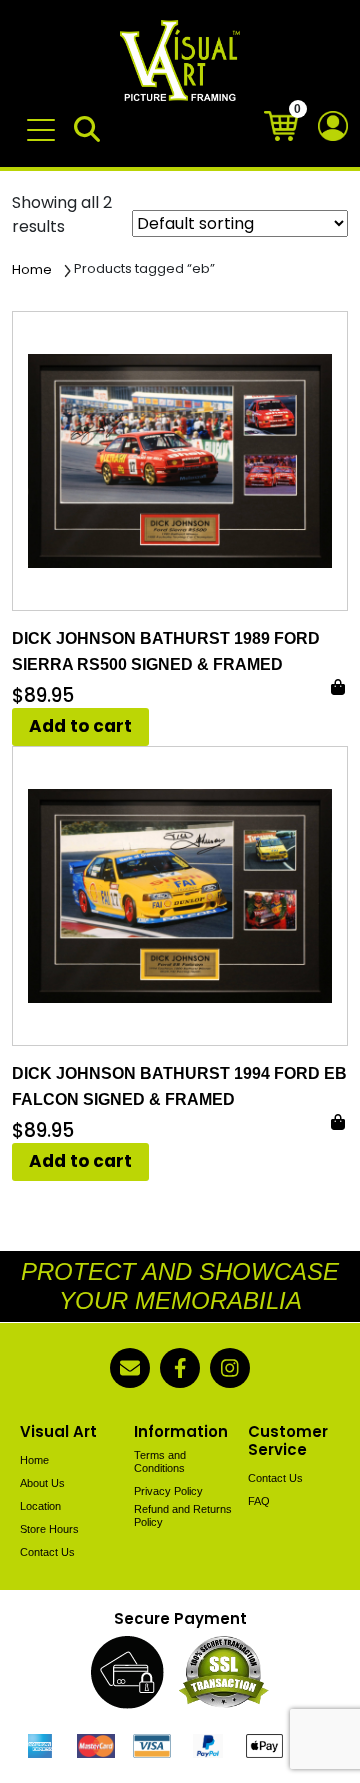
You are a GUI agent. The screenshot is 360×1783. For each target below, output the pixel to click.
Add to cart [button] (80, 726)
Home (32, 269)
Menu (44, 120)
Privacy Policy (168, 1491)
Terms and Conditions (160, 1461)
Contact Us (47, 1552)
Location (40, 1506)
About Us (42, 1483)
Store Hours (49, 1529)
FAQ (259, 1501)
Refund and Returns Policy (183, 1515)
